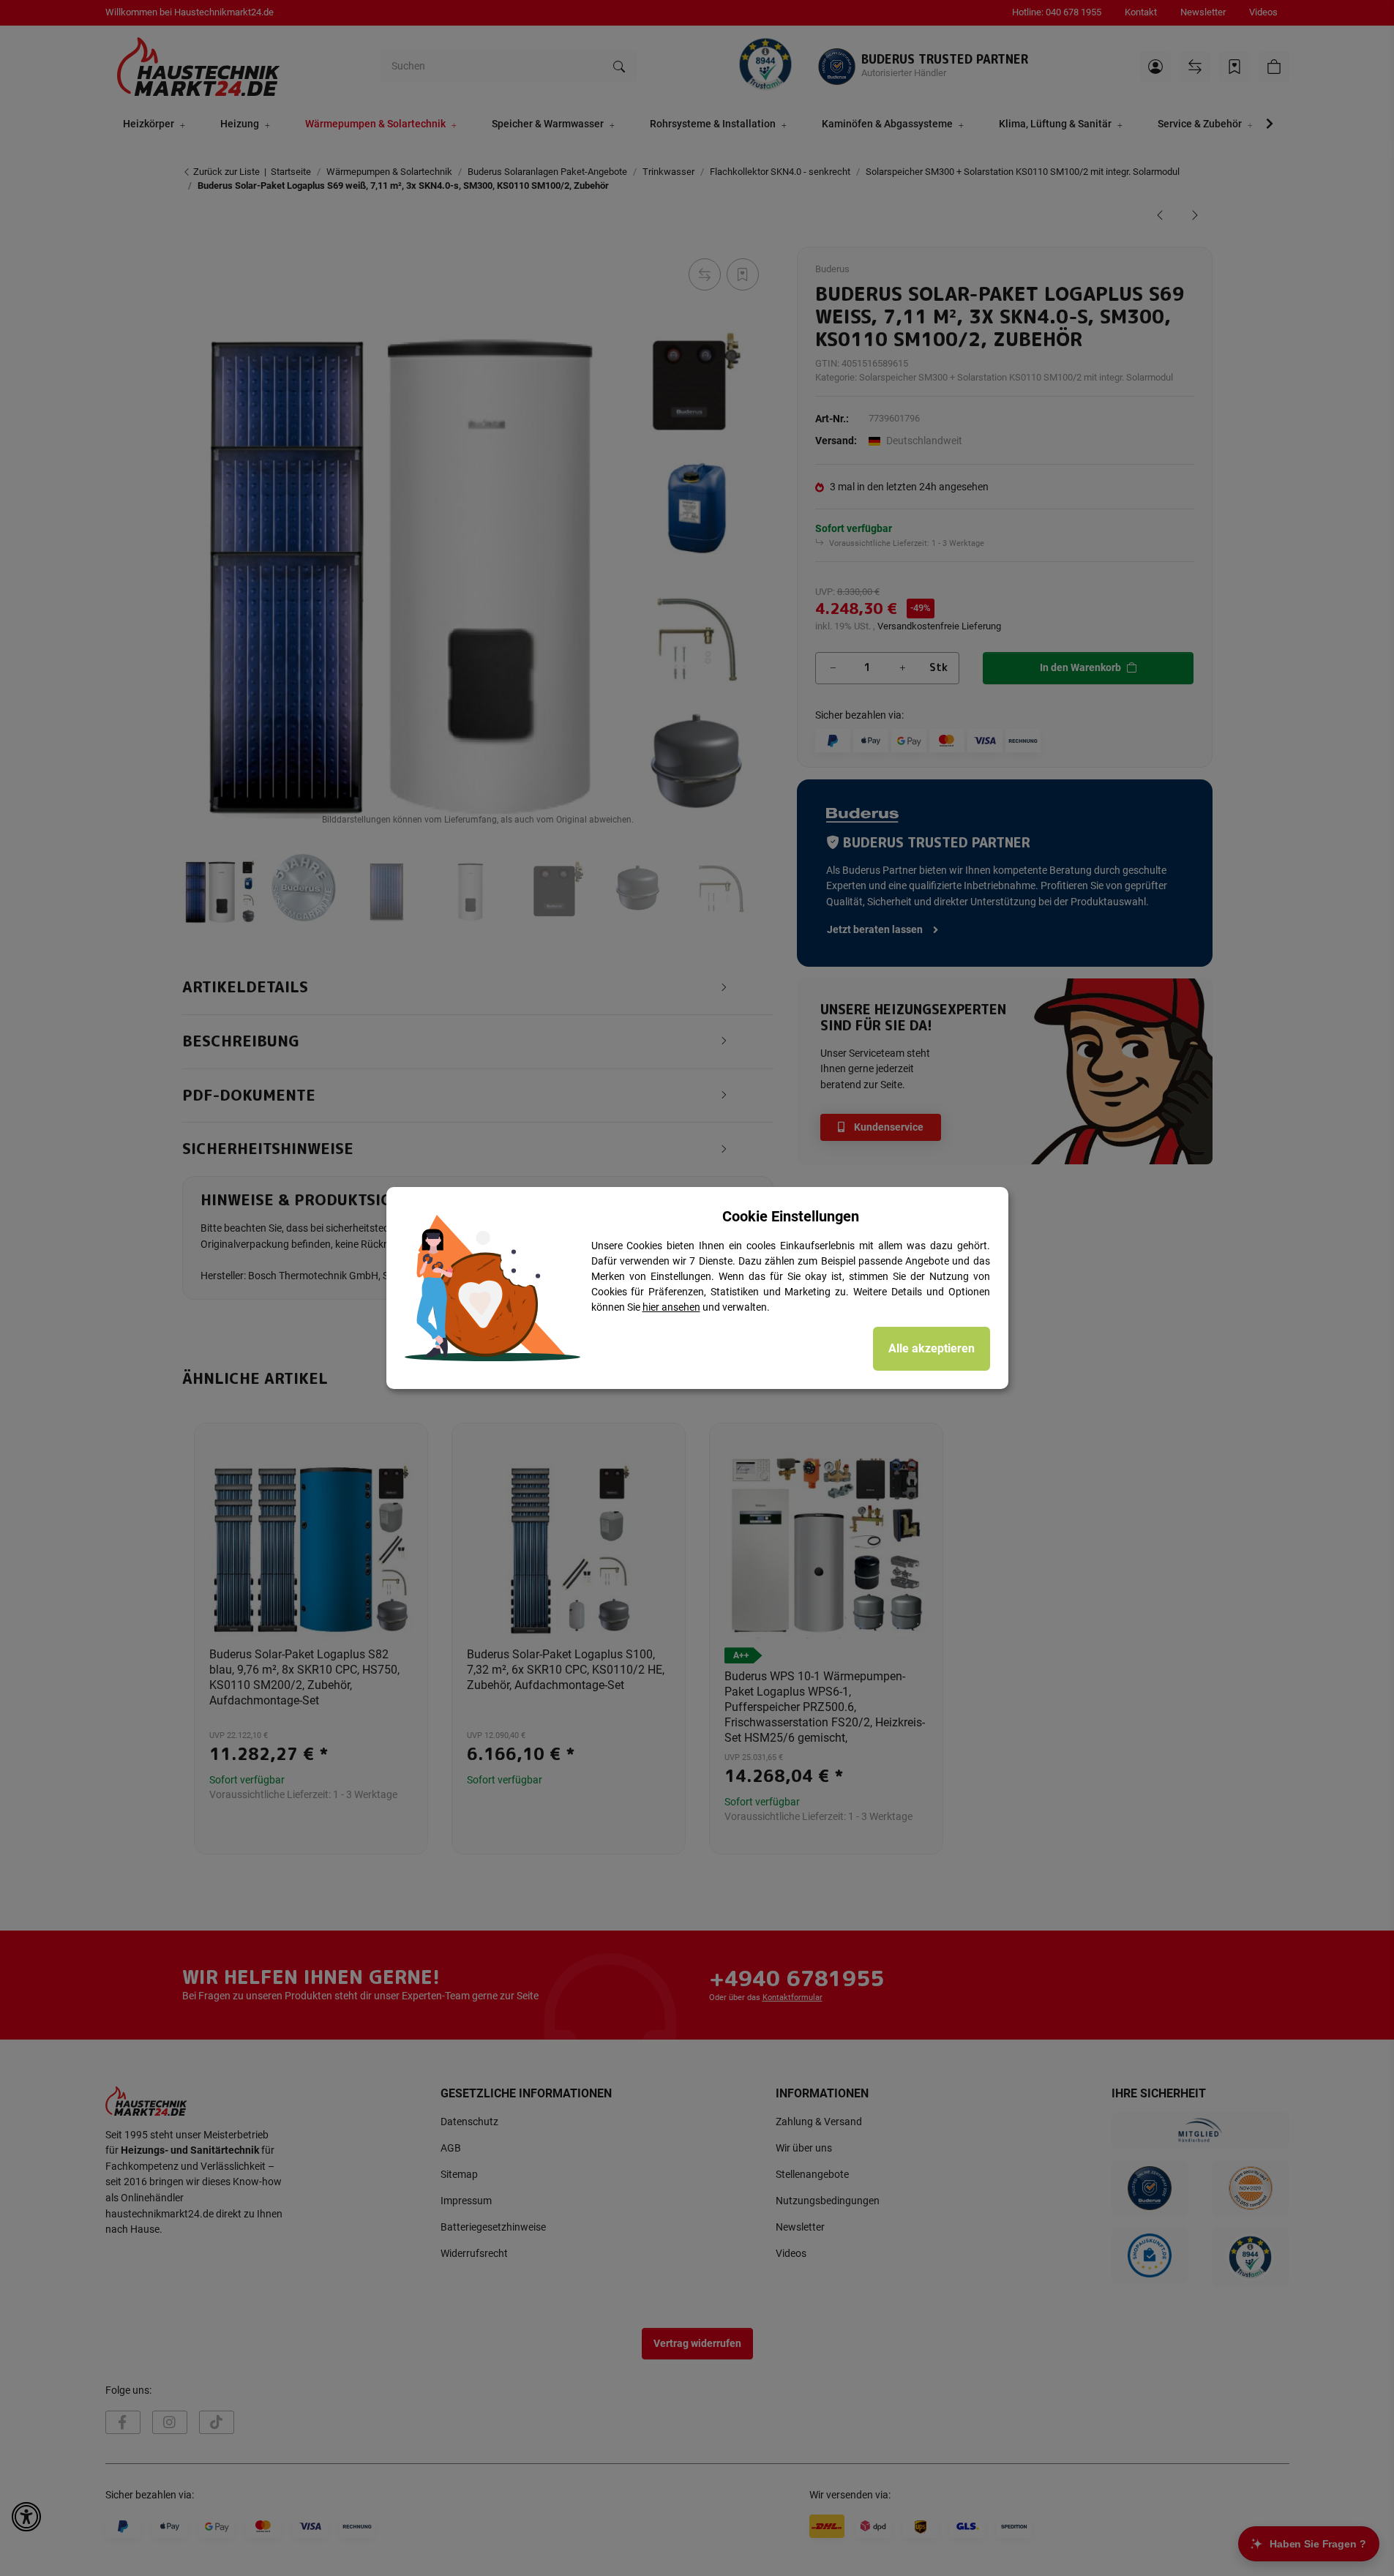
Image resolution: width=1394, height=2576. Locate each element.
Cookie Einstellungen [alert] (791, 1216)
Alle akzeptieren (932, 1348)
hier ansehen (671, 1307)
